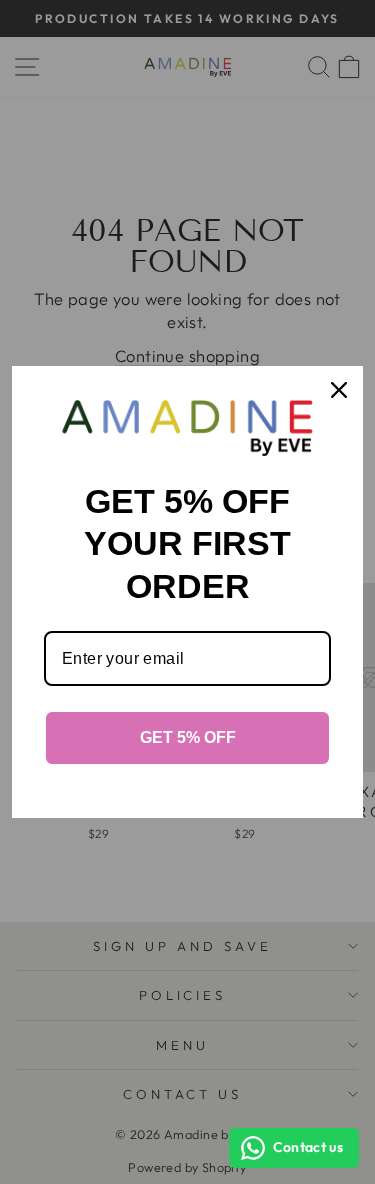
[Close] (339, 390)
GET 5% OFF (188, 737)
